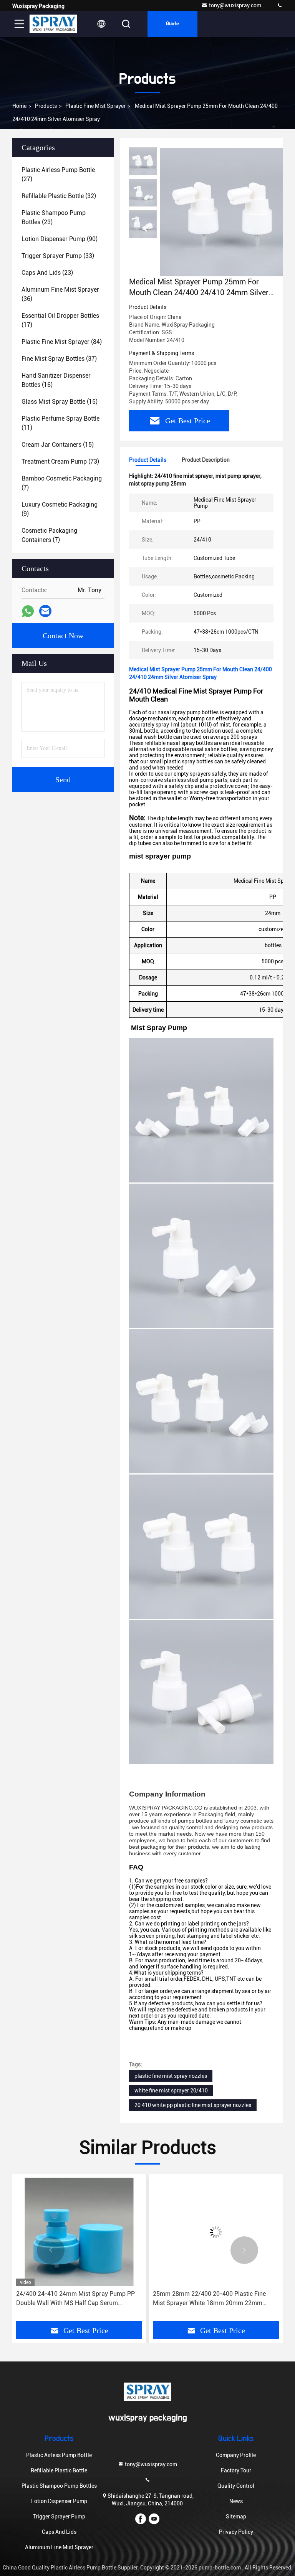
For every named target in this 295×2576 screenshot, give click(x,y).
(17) (60, 320)
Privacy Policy (236, 2532)
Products (46, 106)
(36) (60, 294)
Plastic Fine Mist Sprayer (95, 106)
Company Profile (236, 2455)
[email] (45, 611)
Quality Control (236, 2486)
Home (19, 106)
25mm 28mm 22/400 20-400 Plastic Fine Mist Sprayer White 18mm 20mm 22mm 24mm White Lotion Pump (108, 2299)
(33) (58, 256)
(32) (59, 196)
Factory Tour (236, 2470)
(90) (60, 239)
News (236, 2501)
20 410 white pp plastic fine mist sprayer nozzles (193, 2105)
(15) (60, 402)
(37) (59, 359)
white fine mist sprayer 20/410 (171, 2091)
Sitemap (236, 2517)
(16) (56, 380)
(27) (58, 174)
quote (172, 24)
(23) (54, 217)
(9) (60, 509)
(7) (62, 483)
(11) (60, 423)
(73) (60, 462)
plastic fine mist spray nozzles (171, 2076)
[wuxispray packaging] (280, 6)
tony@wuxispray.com (235, 5)
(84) (62, 342)
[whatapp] (28, 611)
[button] (51, 2250)
